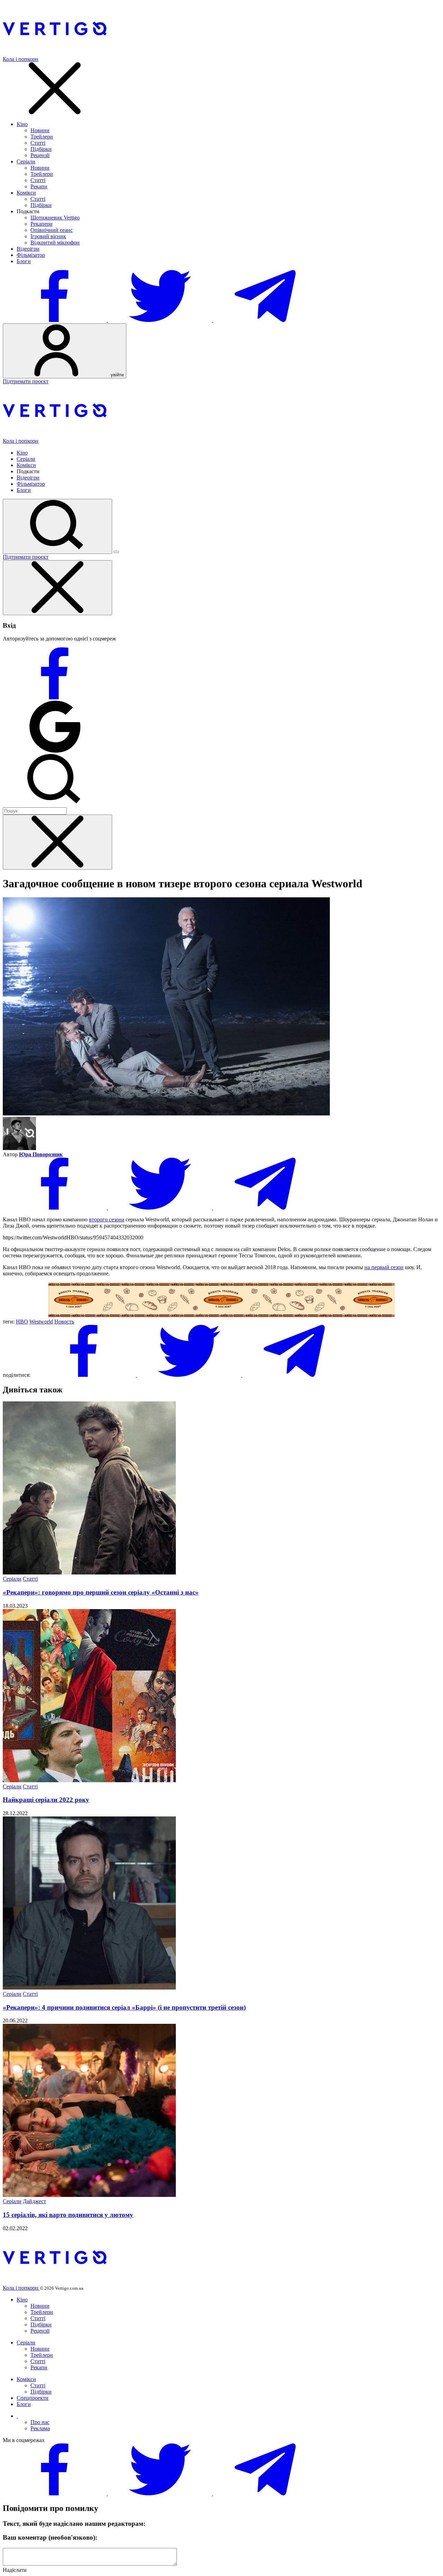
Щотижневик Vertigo (55, 218)
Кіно (22, 124)
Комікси (26, 193)
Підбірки (41, 149)
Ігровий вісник (48, 236)
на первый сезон (384, 1267)
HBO (22, 1322)
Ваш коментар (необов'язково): (50, 2537)
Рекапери (42, 224)
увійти (116, 375)
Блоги (24, 261)
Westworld (41, 1322)
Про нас (40, 2422)
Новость (64, 1322)
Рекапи (39, 186)
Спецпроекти (33, 2398)
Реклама (40, 2428)
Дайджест (34, 2201)
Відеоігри (28, 249)
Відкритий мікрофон (55, 243)
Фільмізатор (31, 255)
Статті (38, 143)
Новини (40, 130)
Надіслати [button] (15, 2570)
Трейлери (42, 137)
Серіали (26, 161)
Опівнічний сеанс (52, 230)
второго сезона (107, 1219)
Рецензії (40, 155)
